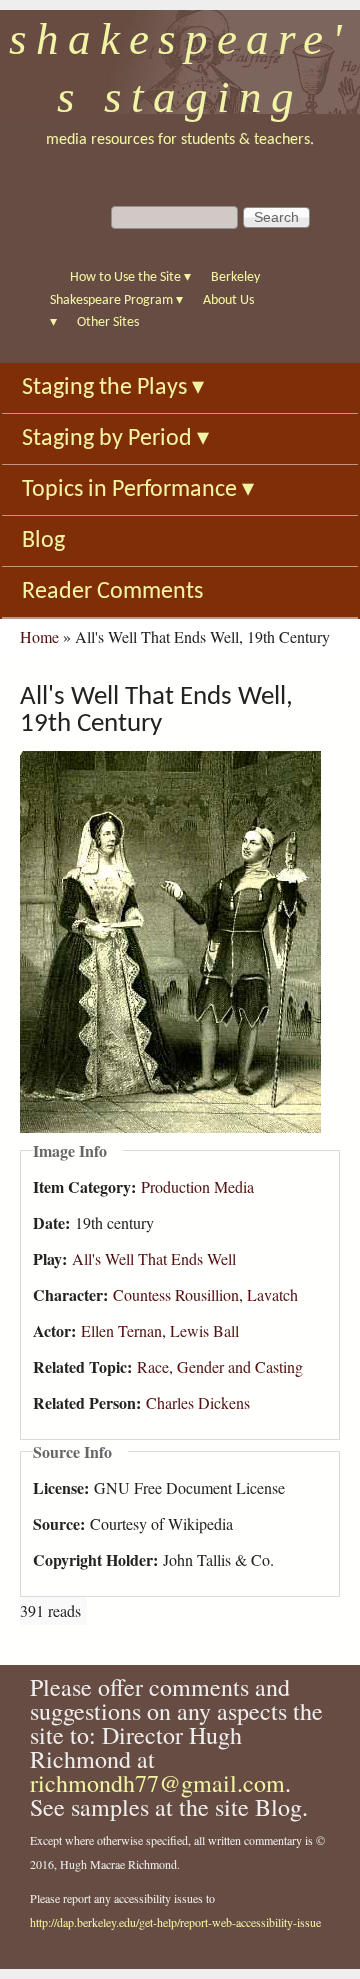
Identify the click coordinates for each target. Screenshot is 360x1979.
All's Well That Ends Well (154, 1258)
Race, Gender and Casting (220, 1366)
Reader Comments (112, 592)
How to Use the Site (130, 277)
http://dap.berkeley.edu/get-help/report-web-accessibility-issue (175, 1922)
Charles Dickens (198, 1402)
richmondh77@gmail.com (157, 1783)
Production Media (197, 1186)
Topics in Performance (138, 490)
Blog (43, 541)
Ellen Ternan (121, 1330)
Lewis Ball (204, 1330)
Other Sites (108, 322)
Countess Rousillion (176, 1294)
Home (39, 636)
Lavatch (272, 1294)
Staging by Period (115, 439)
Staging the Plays (113, 388)
